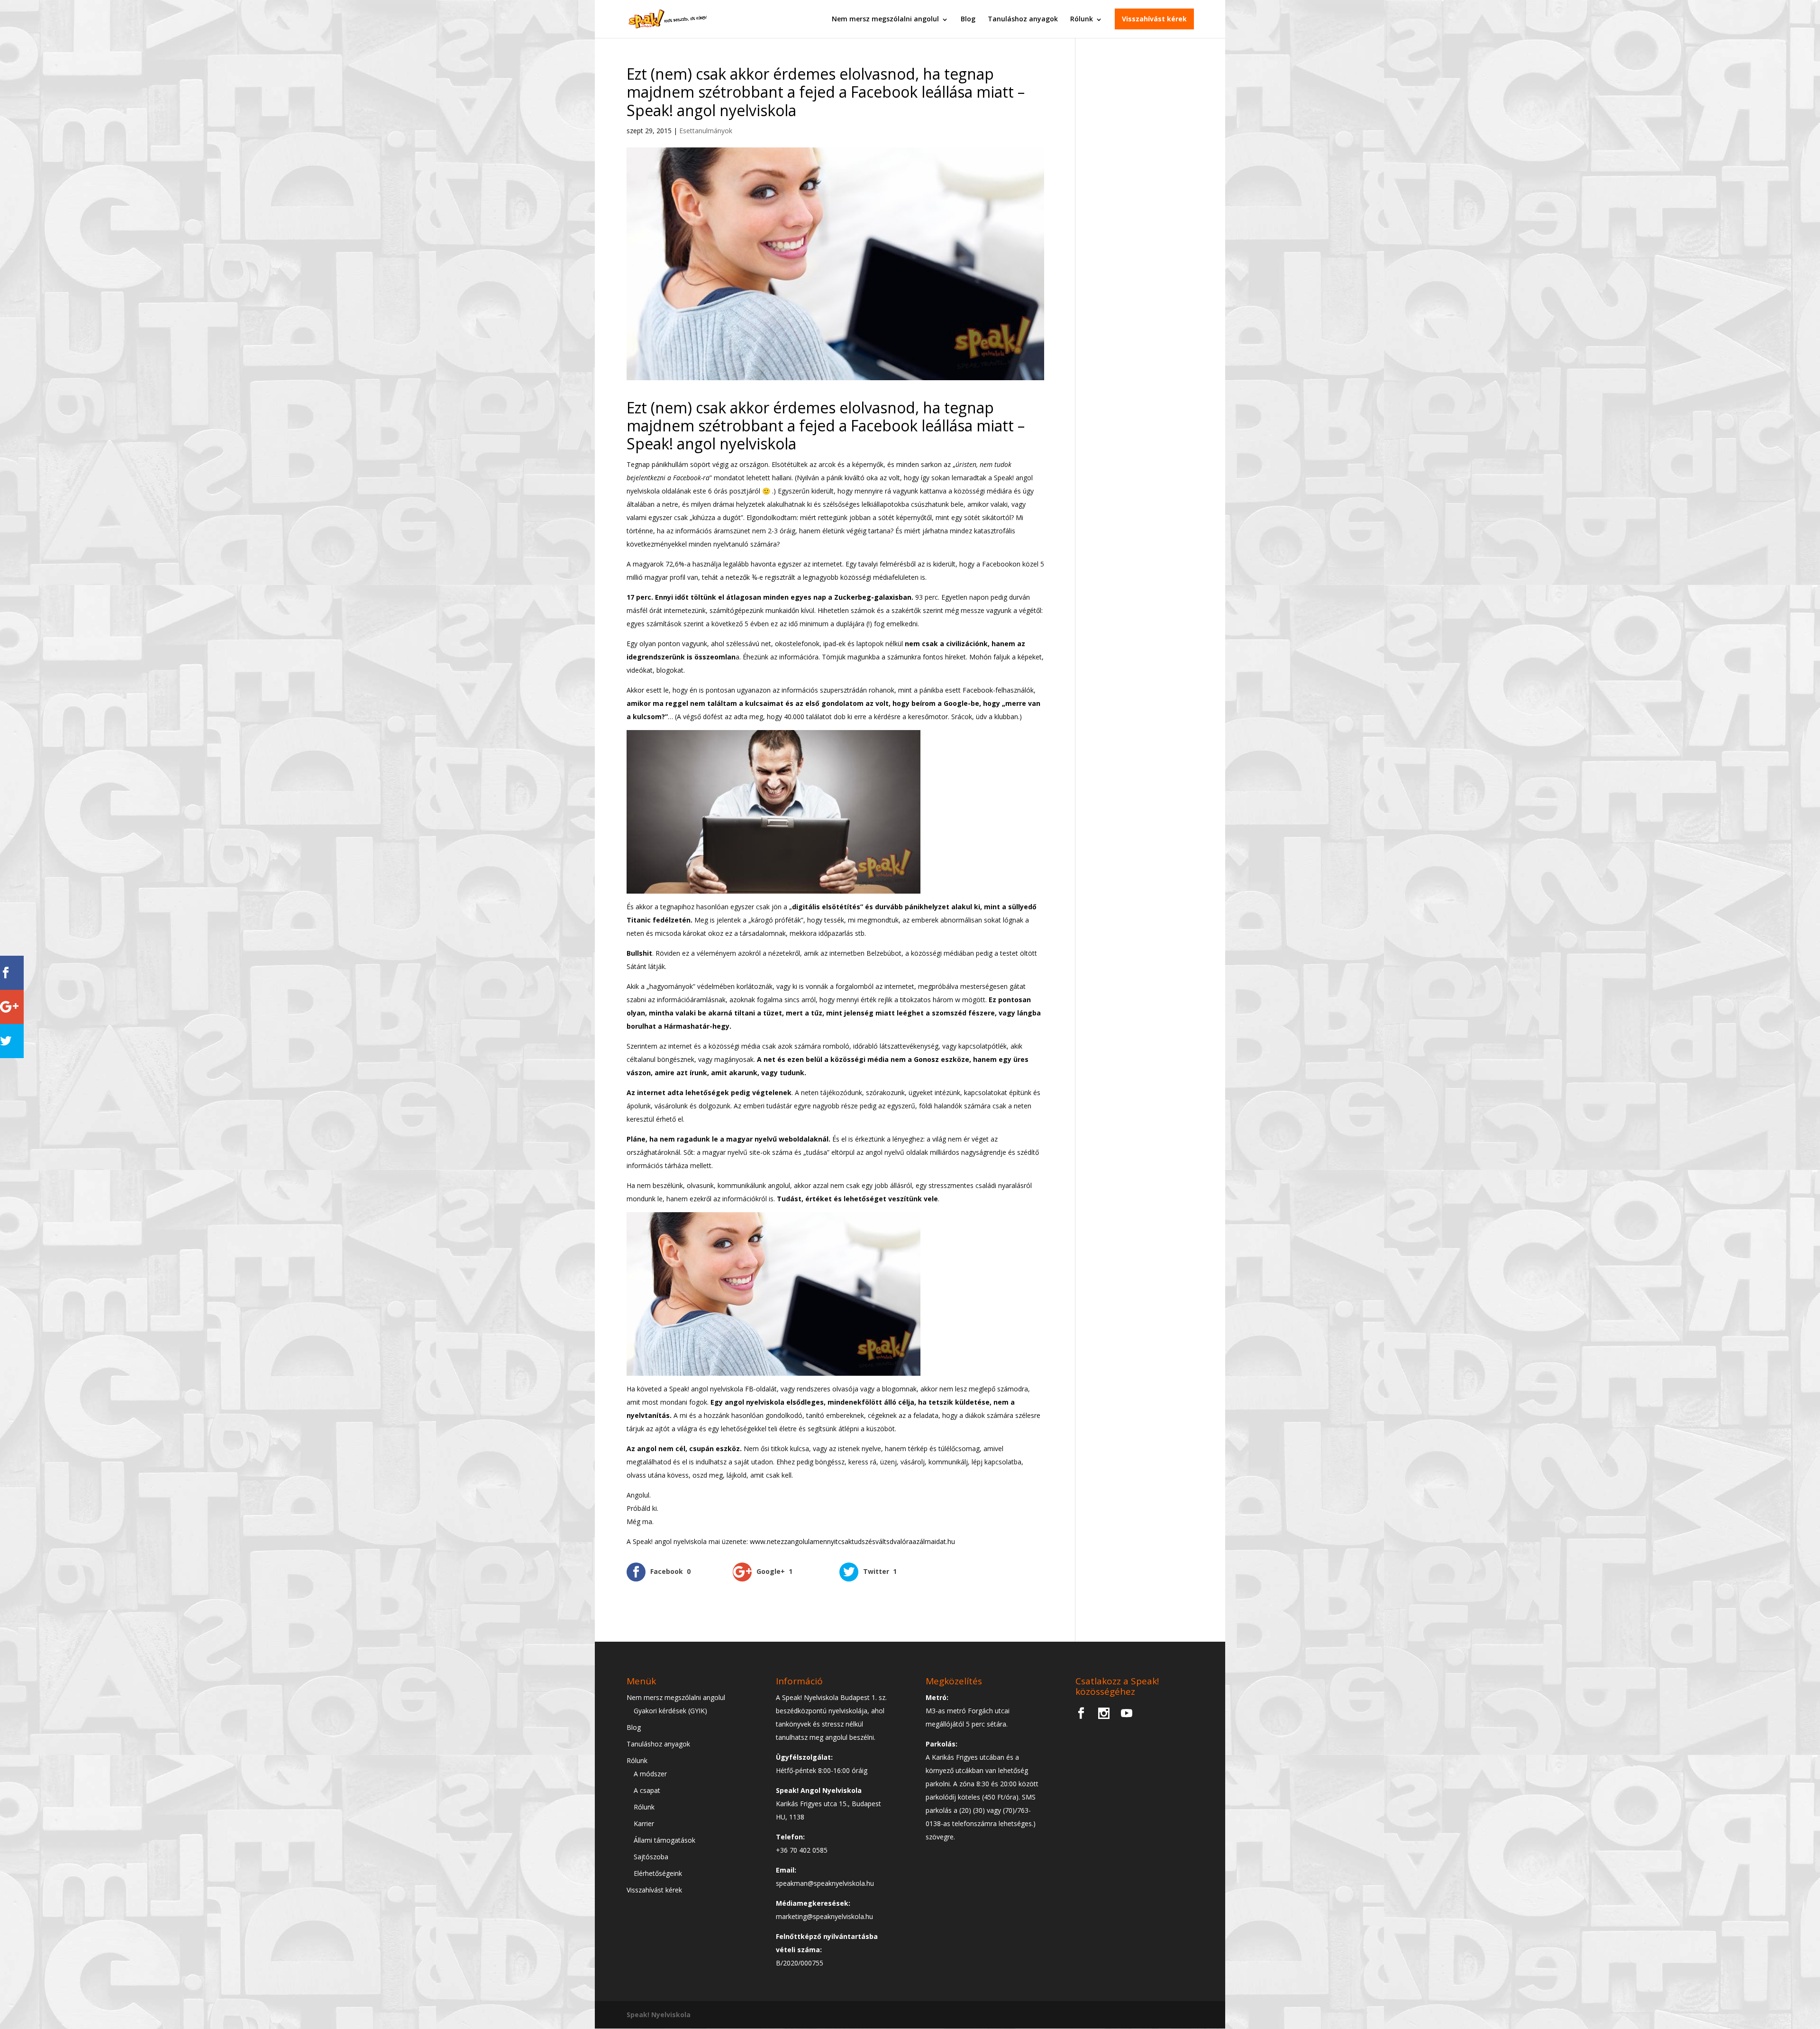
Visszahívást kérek (1154, 19)
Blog (968, 19)
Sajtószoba (651, 1857)
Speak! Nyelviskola (659, 2015)
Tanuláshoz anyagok (1023, 19)
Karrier (644, 1823)
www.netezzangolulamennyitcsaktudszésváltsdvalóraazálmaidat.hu (852, 1541)
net (769, 1059)
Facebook (978, 690)
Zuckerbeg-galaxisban (872, 597)
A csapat (647, 1790)
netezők (738, 577)
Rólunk (1082, 19)
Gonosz (926, 1059)
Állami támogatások (664, 1840)
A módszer (650, 1774)
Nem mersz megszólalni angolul (885, 19)
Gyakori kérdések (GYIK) (670, 1711)
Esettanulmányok (706, 131)
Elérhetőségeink (658, 1873)
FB (749, 1389)
